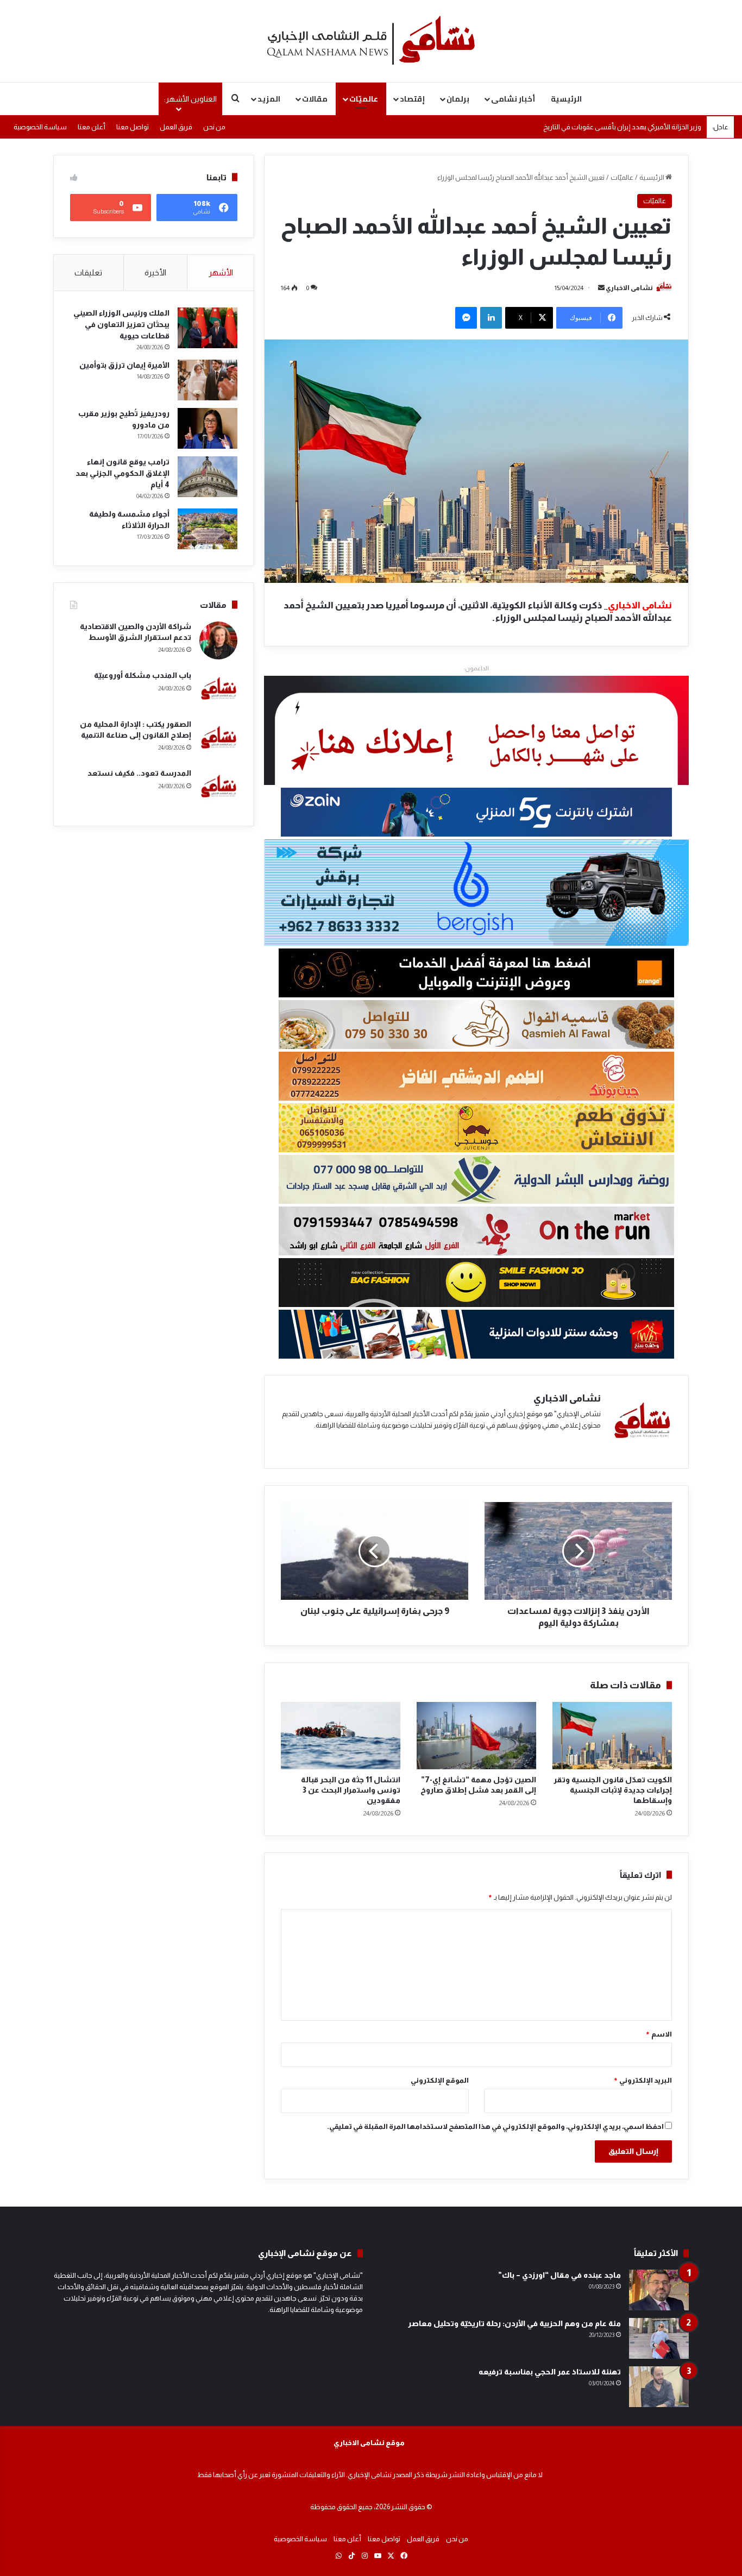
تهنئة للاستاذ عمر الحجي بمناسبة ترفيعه (550, 2372)
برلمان (458, 99)
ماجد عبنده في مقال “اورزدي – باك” (559, 2275)
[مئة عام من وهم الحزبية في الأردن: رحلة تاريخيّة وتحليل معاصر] (659, 2338)
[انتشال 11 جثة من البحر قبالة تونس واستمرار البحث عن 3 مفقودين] (341, 1736)
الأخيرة (155, 272)
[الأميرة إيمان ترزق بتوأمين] (207, 380)
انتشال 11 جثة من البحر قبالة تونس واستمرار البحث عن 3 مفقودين (351, 1790)
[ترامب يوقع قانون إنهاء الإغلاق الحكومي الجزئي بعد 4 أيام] (207, 477)
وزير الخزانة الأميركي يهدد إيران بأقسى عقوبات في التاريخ (622, 136)
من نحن (214, 127)
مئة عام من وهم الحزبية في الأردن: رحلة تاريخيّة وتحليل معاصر (514, 2323)
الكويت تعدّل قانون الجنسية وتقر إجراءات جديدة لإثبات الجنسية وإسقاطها (613, 1790)
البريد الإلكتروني (643, 2080)
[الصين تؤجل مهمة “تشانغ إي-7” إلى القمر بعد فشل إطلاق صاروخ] (476, 1736)
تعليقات (88, 272)
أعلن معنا (92, 127)
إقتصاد (412, 99)
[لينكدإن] (491, 318)
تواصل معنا (133, 127)
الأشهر (221, 272)
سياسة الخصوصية (40, 127)
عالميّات (364, 99)
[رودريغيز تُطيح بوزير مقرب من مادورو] (207, 428)
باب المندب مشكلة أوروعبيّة (143, 675)
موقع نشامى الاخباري (369, 2443)
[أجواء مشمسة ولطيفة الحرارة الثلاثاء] (207, 529)
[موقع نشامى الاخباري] (371, 41)
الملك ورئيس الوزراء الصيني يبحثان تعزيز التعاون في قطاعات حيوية (121, 324)
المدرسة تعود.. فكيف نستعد (139, 773)
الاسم (659, 2034)
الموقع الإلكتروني (440, 2080)
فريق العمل (176, 127)
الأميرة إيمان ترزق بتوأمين (124, 365)
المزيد (269, 99)
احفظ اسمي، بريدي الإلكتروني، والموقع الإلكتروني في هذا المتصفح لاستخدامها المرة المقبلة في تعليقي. (495, 2126)
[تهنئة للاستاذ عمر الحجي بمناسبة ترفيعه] (659, 2387)
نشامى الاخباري (629, 288)
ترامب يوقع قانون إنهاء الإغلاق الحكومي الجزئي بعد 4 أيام (122, 473)
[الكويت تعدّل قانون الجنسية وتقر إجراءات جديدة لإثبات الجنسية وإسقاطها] (612, 1736)
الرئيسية (566, 99)
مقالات (315, 99)
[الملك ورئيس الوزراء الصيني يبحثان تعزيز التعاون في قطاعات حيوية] (207, 328)
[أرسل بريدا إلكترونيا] (601, 288)
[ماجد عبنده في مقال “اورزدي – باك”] (659, 2290)
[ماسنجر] (466, 318)
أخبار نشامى (513, 99)
